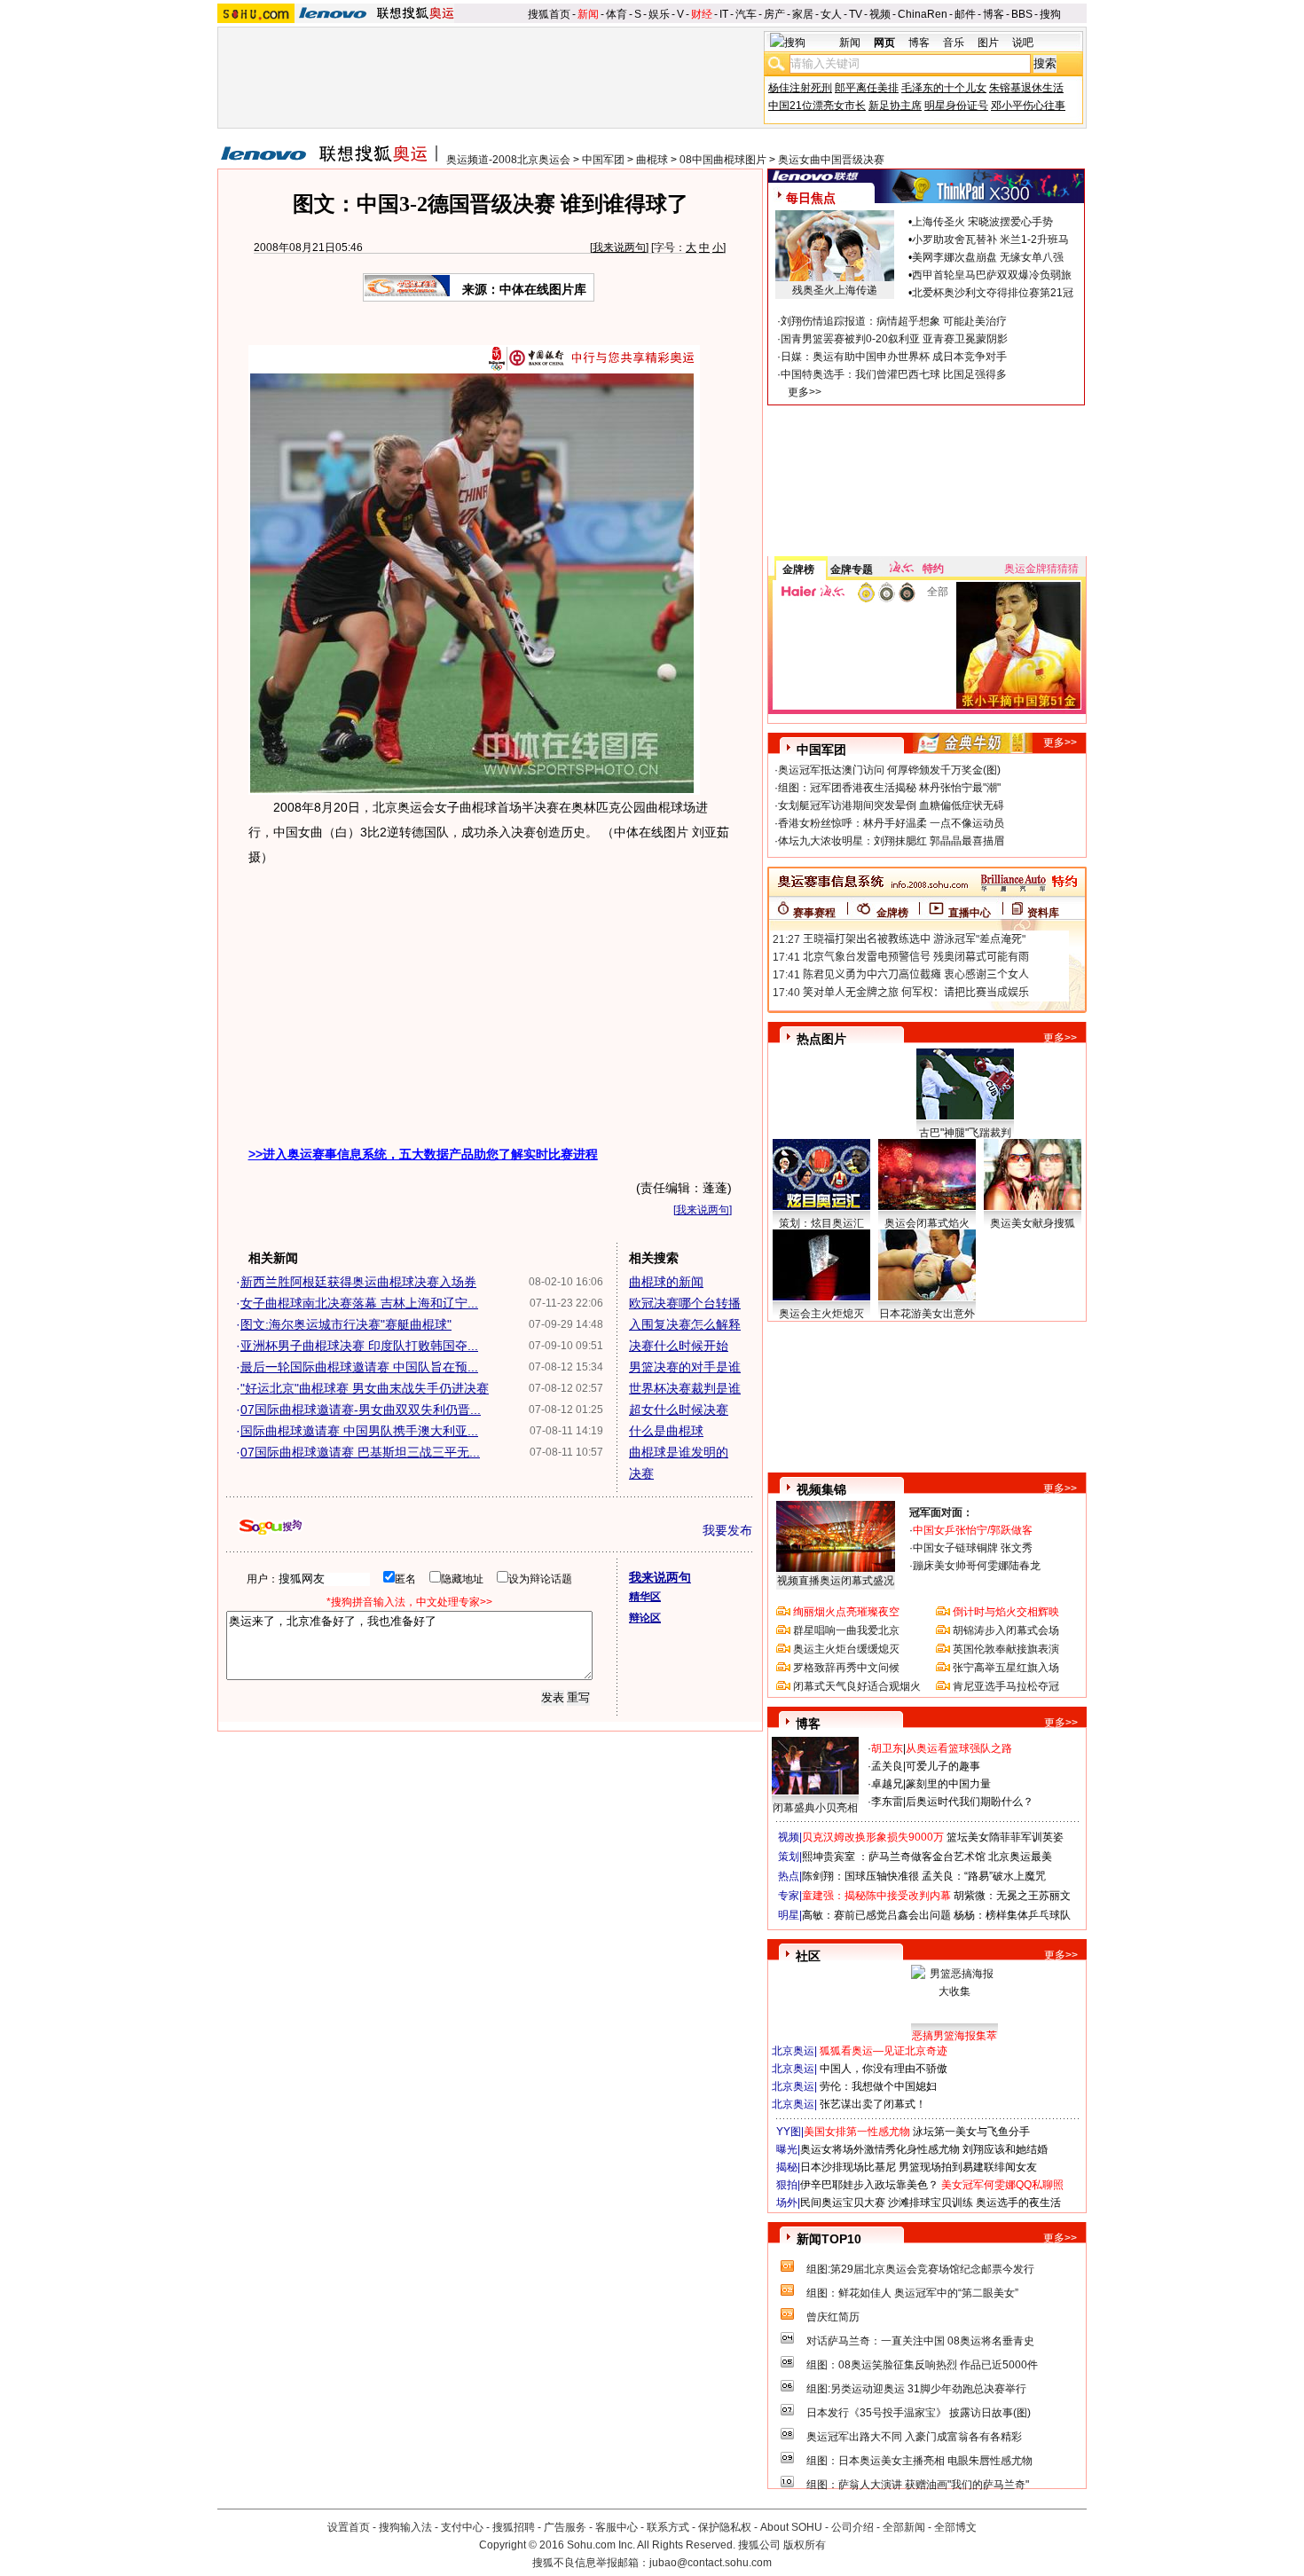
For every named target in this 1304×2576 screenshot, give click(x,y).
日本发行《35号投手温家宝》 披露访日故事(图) (919, 2413)
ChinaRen (923, 14)
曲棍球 (652, 160)
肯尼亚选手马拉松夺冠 (1006, 1686)
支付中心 (462, 2527)
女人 (831, 14)
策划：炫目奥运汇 (821, 1223)
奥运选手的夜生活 (1018, 2203)
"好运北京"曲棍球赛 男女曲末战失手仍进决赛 (365, 1388)
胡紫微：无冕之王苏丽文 (1012, 1896)
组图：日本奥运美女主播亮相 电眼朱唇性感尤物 (919, 2461)
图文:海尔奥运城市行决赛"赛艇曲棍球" (346, 1324)
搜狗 (1050, 14)
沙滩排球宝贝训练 (931, 2203)
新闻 (588, 14)
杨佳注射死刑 (800, 88)
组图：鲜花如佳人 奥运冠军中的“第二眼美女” (912, 2293)
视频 (880, 14)
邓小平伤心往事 (1028, 106)
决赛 (641, 1473)
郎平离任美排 (867, 88)
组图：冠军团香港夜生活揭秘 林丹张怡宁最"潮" (889, 788)
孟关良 (887, 1766)
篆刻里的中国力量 (948, 1784)
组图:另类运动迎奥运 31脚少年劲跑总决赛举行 (916, 2389)
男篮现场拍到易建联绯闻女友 (968, 2167)
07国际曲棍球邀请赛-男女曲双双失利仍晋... (361, 1410)
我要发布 (727, 1530)
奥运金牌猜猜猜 (1041, 569)
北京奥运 (793, 2051)
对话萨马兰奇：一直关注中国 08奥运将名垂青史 (920, 2341)
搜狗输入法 (405, 2527)
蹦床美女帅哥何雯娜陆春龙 (977, 1566)
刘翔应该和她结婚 (1005, 2149)
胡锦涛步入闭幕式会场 (1006, 1630)
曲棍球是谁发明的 (679, 1452)
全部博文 (955, 2527)
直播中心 (970, 913)
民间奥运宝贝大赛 (843, 2203)
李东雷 (887, 1802)
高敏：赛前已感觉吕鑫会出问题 (876, 1915)
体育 (617, 14)
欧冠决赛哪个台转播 (685, 1303)
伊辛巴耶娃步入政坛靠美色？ (869, 2185)
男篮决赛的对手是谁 (685, 1367)
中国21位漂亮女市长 (817, 106)
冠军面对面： (941, 1512)
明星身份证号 (956, 106)
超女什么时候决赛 (679, 1410)
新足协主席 (895, 106)
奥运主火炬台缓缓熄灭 (846, 1649)
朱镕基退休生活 (1026, 88)
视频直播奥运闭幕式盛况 (836, 1581)
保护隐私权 (725, 2527)
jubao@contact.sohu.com (711, 2563)
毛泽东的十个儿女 (944, 88)
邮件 (965, 14)
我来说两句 (619, 247)
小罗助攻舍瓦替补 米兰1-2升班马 (990, 240)
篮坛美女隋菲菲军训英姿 (1005, 1837)
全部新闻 (904, 2527)
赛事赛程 (814, 913)
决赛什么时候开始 (679, 1346)
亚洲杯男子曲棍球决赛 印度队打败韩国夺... (359, 1346)
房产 (774, 14)
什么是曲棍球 (666, 1431)
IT (724, 14)
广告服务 (565, 2527)
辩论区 (645, 1618)
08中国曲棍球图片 (723, 160)
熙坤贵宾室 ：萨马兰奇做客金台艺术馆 (894, 1857)
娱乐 (659, 14)
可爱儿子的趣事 (943, 1766)
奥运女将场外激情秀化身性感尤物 (880, 2149)
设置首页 (349, 2527)
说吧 (1023, 43)
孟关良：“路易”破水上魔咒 (984, 1876)
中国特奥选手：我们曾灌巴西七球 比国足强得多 (894, 374)
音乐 (954, 43)
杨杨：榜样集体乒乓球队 (1012, 1915)
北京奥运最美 (1020, 1857)
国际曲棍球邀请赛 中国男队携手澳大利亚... (359, 1431)
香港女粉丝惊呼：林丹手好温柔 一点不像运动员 (891, 823)
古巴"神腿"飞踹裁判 (965, 1133)
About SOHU (791, 2527)
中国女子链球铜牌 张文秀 (973, 1548)
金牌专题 (852, 569)
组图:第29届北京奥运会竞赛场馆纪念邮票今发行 (920, 2269)
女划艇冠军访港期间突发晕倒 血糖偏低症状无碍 (891, 805)
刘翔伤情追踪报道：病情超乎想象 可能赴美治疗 (894, 321)
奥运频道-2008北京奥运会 (508, 160)
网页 (884, 43)
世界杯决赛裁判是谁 (685, 1388)
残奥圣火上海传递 (835, 290)
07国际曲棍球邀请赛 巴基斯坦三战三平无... (360, 1452)
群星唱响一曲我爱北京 (846, 1630)
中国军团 (603, 160)
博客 (994, 14)
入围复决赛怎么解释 (685, 1324)
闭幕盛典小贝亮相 (815, 1808)
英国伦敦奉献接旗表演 (1006, 1649)
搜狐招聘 (514, 2527)
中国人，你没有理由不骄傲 (884, 2069)
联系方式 (668, 2527)
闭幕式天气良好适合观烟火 (857, 1686)
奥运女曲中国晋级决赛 (831, 160)
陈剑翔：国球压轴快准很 (860, 1876)
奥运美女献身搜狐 (1033, 1223)
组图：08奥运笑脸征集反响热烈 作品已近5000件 (922, 2365)
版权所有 (805, 2545)
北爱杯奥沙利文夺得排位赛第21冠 (993, 293)
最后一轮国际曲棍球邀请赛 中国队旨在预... (359, 1367)
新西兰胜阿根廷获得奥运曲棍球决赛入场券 (358, 1282)
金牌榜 (798, 569)
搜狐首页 (549, 14)
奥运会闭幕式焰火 (927, 1223)
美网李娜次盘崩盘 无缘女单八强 (988, 257)
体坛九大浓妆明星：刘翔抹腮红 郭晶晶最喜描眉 (891, 841)
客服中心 (617, 2527)
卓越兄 (887, 1784)
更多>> (805, 392)
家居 (803, 14)
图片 (988, 43)
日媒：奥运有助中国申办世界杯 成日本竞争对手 (894, 357)
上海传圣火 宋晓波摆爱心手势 (982, 222)
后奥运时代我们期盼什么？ (970, 1802)
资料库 (1043, 913)
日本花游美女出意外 (927, 1314)
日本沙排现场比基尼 (848, 2167)
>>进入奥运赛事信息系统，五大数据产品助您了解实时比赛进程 (423, 1154)
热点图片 (821, 1039)
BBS (1022, 14)
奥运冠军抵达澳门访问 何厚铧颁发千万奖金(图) (889, 770)
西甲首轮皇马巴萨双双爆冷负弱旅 (992, 275)
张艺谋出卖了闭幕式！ (873, 2104)
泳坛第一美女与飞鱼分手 (971, 2132)
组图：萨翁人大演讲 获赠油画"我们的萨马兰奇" (918, 2485)
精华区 (645, 1597)
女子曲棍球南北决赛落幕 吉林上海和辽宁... (359, 1303)
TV (856, 14)
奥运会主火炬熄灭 (821, 1314)
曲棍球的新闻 (666, 1282)
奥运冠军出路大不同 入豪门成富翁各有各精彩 (914, 2437)
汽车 (746, 14)
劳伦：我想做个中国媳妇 (878, 2086)
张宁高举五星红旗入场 (1006, 1668)
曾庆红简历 (833, 2317)
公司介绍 (852, 2527)
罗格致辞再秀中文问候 (846, 1668)
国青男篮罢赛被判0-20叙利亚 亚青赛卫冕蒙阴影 (894, 339)
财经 (702, 14)
